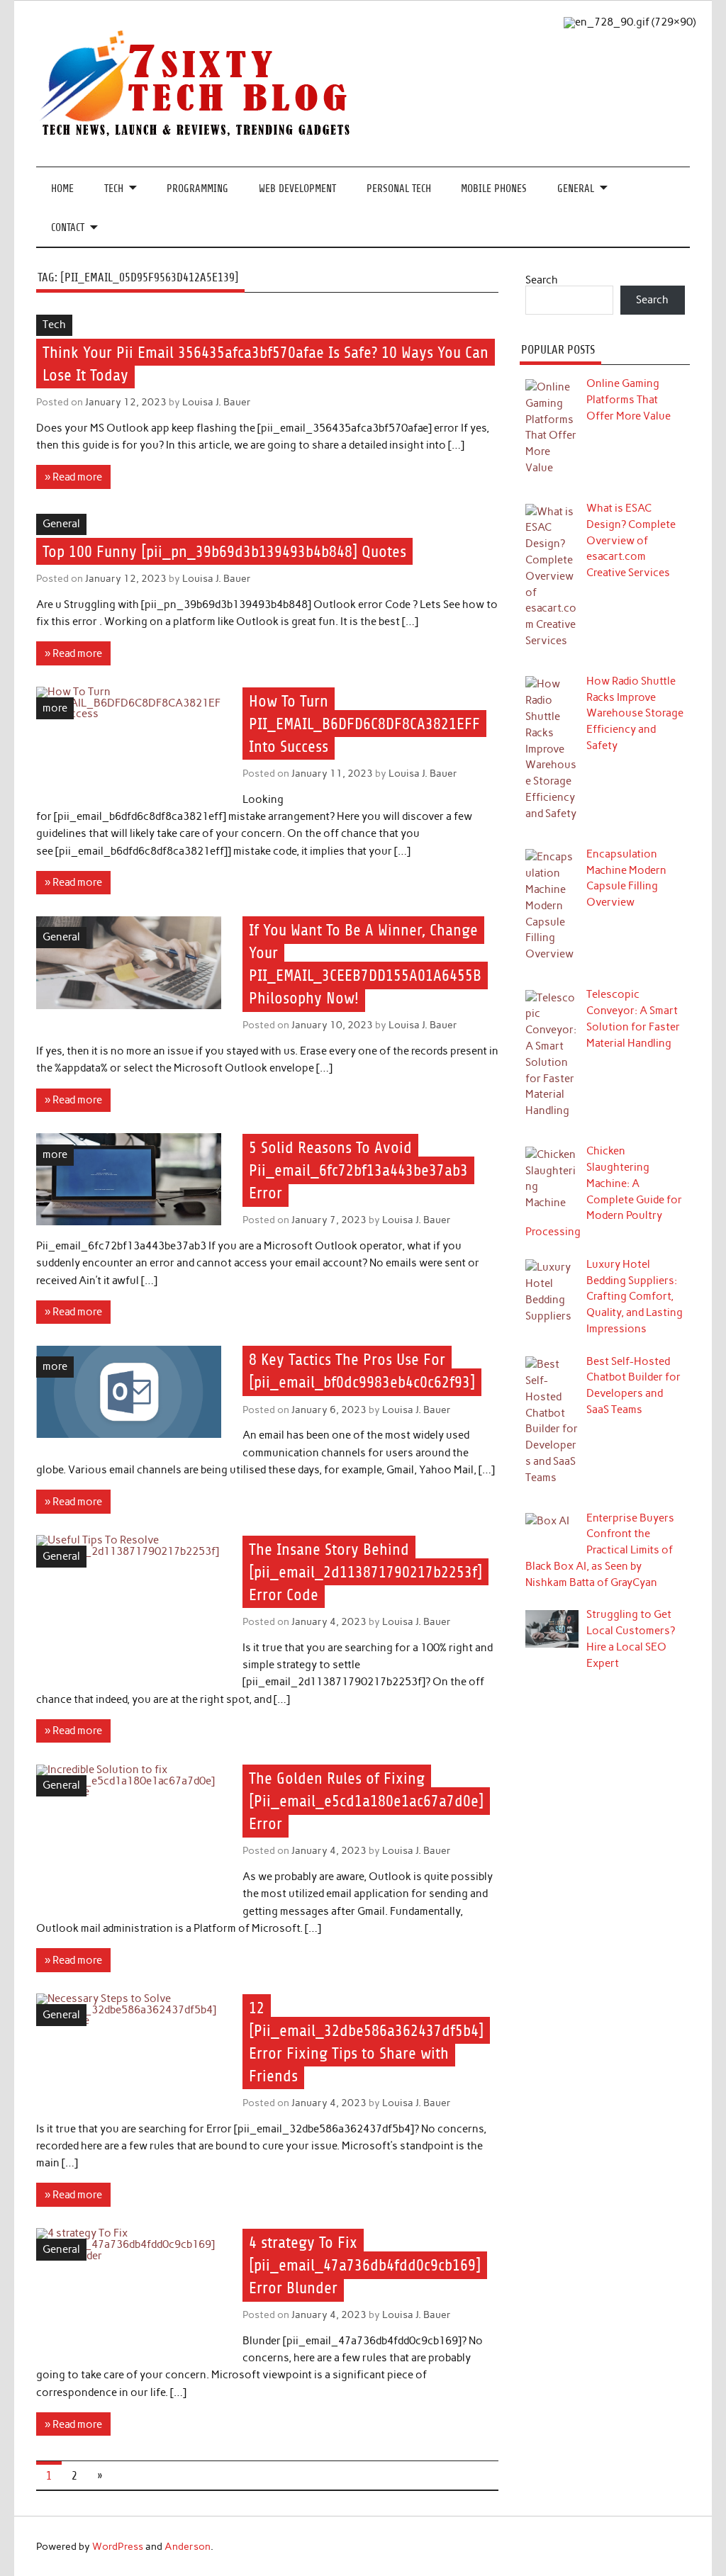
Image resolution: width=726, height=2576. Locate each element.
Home (62, 189)
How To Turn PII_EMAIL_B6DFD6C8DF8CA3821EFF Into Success (364, 724)
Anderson (188, 2546)
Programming (197, 189)
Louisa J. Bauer (217, 402)
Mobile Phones (494, 189)
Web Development (297, 189)
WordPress (118, 2546)
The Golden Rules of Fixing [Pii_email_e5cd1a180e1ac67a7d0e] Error (366, 1801)
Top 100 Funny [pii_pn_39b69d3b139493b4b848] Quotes (224, 552)
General (576, 189)
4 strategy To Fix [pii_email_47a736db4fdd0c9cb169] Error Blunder (365, 2265)
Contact (68, 228)
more (55, 708)
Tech (114, 189)
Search (542, 280)
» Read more (73, 477)
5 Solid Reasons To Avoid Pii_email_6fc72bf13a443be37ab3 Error (358, 1170)
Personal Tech (399, 189)
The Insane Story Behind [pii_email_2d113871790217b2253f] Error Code (365, 1572)
